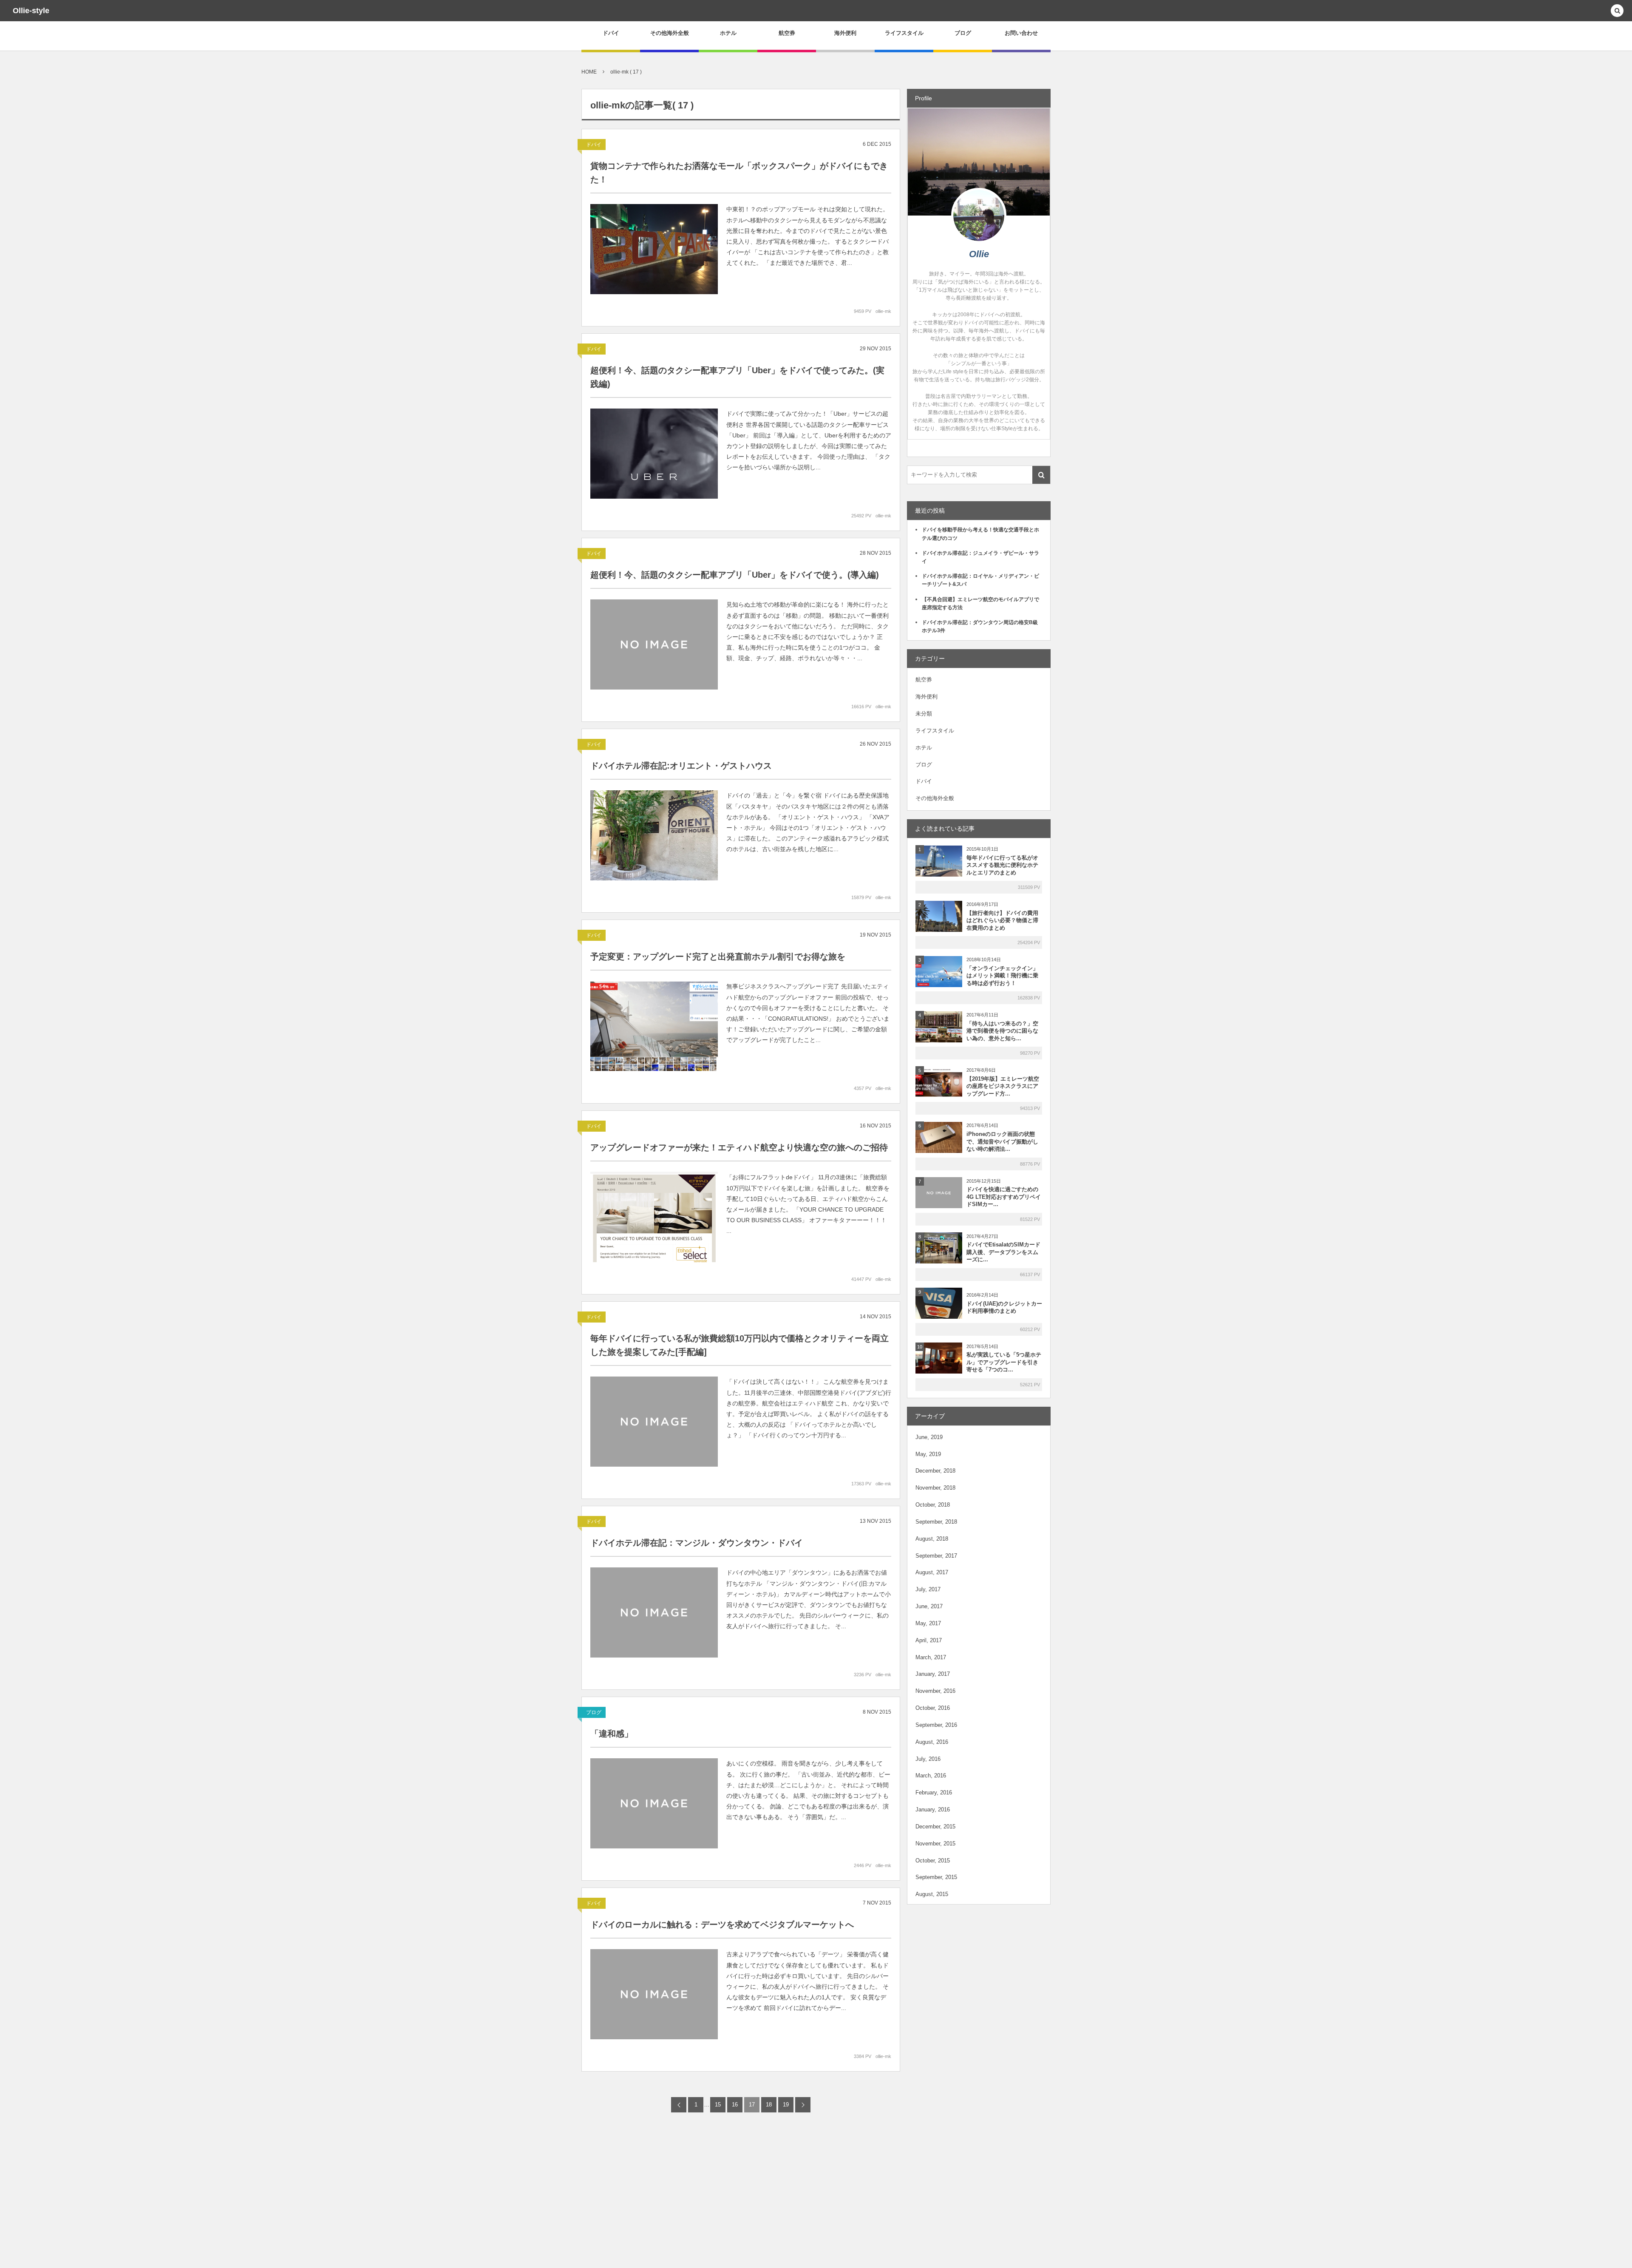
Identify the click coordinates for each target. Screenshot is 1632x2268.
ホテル (924, 748)
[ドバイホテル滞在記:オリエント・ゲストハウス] (654, 835)
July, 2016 (928, 1759)
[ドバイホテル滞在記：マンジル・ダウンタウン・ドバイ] (654, 1612)
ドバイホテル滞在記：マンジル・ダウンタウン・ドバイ (697, 1543)
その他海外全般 (935, 798)
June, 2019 (929, 1437)
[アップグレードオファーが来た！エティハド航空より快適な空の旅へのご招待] (654, 1217)
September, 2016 (936, 1725)
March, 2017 (931, 1657)
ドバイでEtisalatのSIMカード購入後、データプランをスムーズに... (1003, 1252)
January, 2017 (933, 1674)
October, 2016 (933, 1708)
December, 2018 (935, 1471)
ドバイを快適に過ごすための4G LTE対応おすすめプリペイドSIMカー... (1004, 1197)
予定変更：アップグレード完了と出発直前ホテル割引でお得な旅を (718, 957)
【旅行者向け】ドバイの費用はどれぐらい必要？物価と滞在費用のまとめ (1002, 921)
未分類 (924, 714)
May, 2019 (928, 1454)
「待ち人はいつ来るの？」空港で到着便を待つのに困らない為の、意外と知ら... (1002, 1031)
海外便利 (926, 697)
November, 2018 (935, 1488)
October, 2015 (933, 1861)
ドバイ (594, 145)
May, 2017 (928, 1623)
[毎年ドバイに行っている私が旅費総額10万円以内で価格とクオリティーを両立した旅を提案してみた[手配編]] (654, 1422)
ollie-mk (883, 311)
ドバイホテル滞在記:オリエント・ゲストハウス (681, 766)
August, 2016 (932, 1742)
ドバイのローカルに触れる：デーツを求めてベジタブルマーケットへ (722, 1925)
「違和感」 (612, 1734)
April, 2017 (929, 1640)
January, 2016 (933, 1810)
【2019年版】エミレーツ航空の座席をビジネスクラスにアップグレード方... (1003, 1086)
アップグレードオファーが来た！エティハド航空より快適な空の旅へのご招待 (739, 1147)
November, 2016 (935, 1691)
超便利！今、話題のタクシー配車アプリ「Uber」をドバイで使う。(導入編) (735, 575)
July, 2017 (928, 1589)
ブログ (594, 1712)
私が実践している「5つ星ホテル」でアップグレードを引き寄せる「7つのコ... (1004, 1362)
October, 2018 (933, 1505)
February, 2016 (934, 1793)
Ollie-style (31, 11)
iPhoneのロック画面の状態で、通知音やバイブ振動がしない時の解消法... (1002, 1142)
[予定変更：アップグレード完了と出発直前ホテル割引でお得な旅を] (654, 1026)
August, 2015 (932, 1894)
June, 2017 (929, 1606)
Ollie (979, 254)
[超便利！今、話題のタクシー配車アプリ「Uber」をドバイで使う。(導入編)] (654, 644)
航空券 (924, 680)
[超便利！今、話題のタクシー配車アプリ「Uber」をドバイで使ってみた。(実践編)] (654, 454)
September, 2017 (936, 1556)
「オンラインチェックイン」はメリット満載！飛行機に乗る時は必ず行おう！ (1002, 976)
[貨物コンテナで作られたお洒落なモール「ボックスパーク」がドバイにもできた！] (654, 249)
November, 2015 (935, 1844)
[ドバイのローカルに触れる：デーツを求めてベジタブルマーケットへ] (654, 1994)
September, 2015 (936, 1877)
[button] (1617, 11)
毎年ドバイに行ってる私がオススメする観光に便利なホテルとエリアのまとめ (1002, 865)
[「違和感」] (654, 1803)
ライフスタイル (935, 731)
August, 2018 (932, 1539)
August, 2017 (932, 1572)
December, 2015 (935, 1827)
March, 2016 (931, 1776)
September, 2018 (936, 1522)
